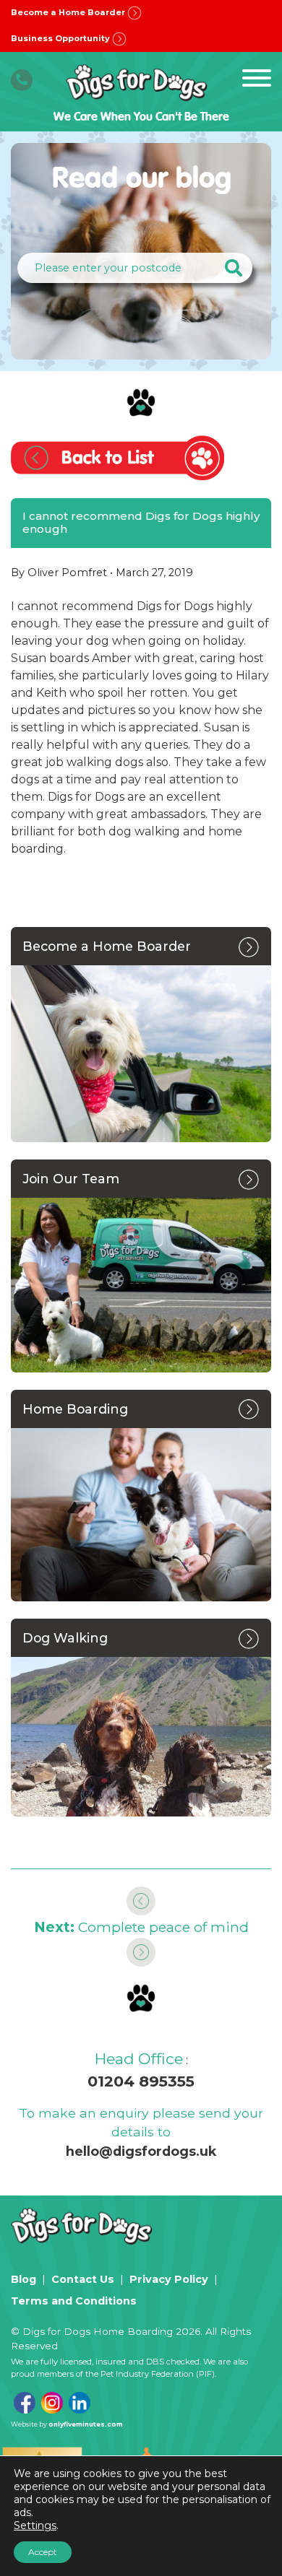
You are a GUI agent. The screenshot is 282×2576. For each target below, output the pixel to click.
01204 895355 (141, 2081)
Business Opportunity (61, 38)
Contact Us (83, 2279)
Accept (43, 2552)
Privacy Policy (169, 2279)
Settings (35, 2525)
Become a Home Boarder (69, 12)
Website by (67, 2424)
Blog (23, 2279)
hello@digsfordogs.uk (141, 2151)
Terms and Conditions (74, 2301)
